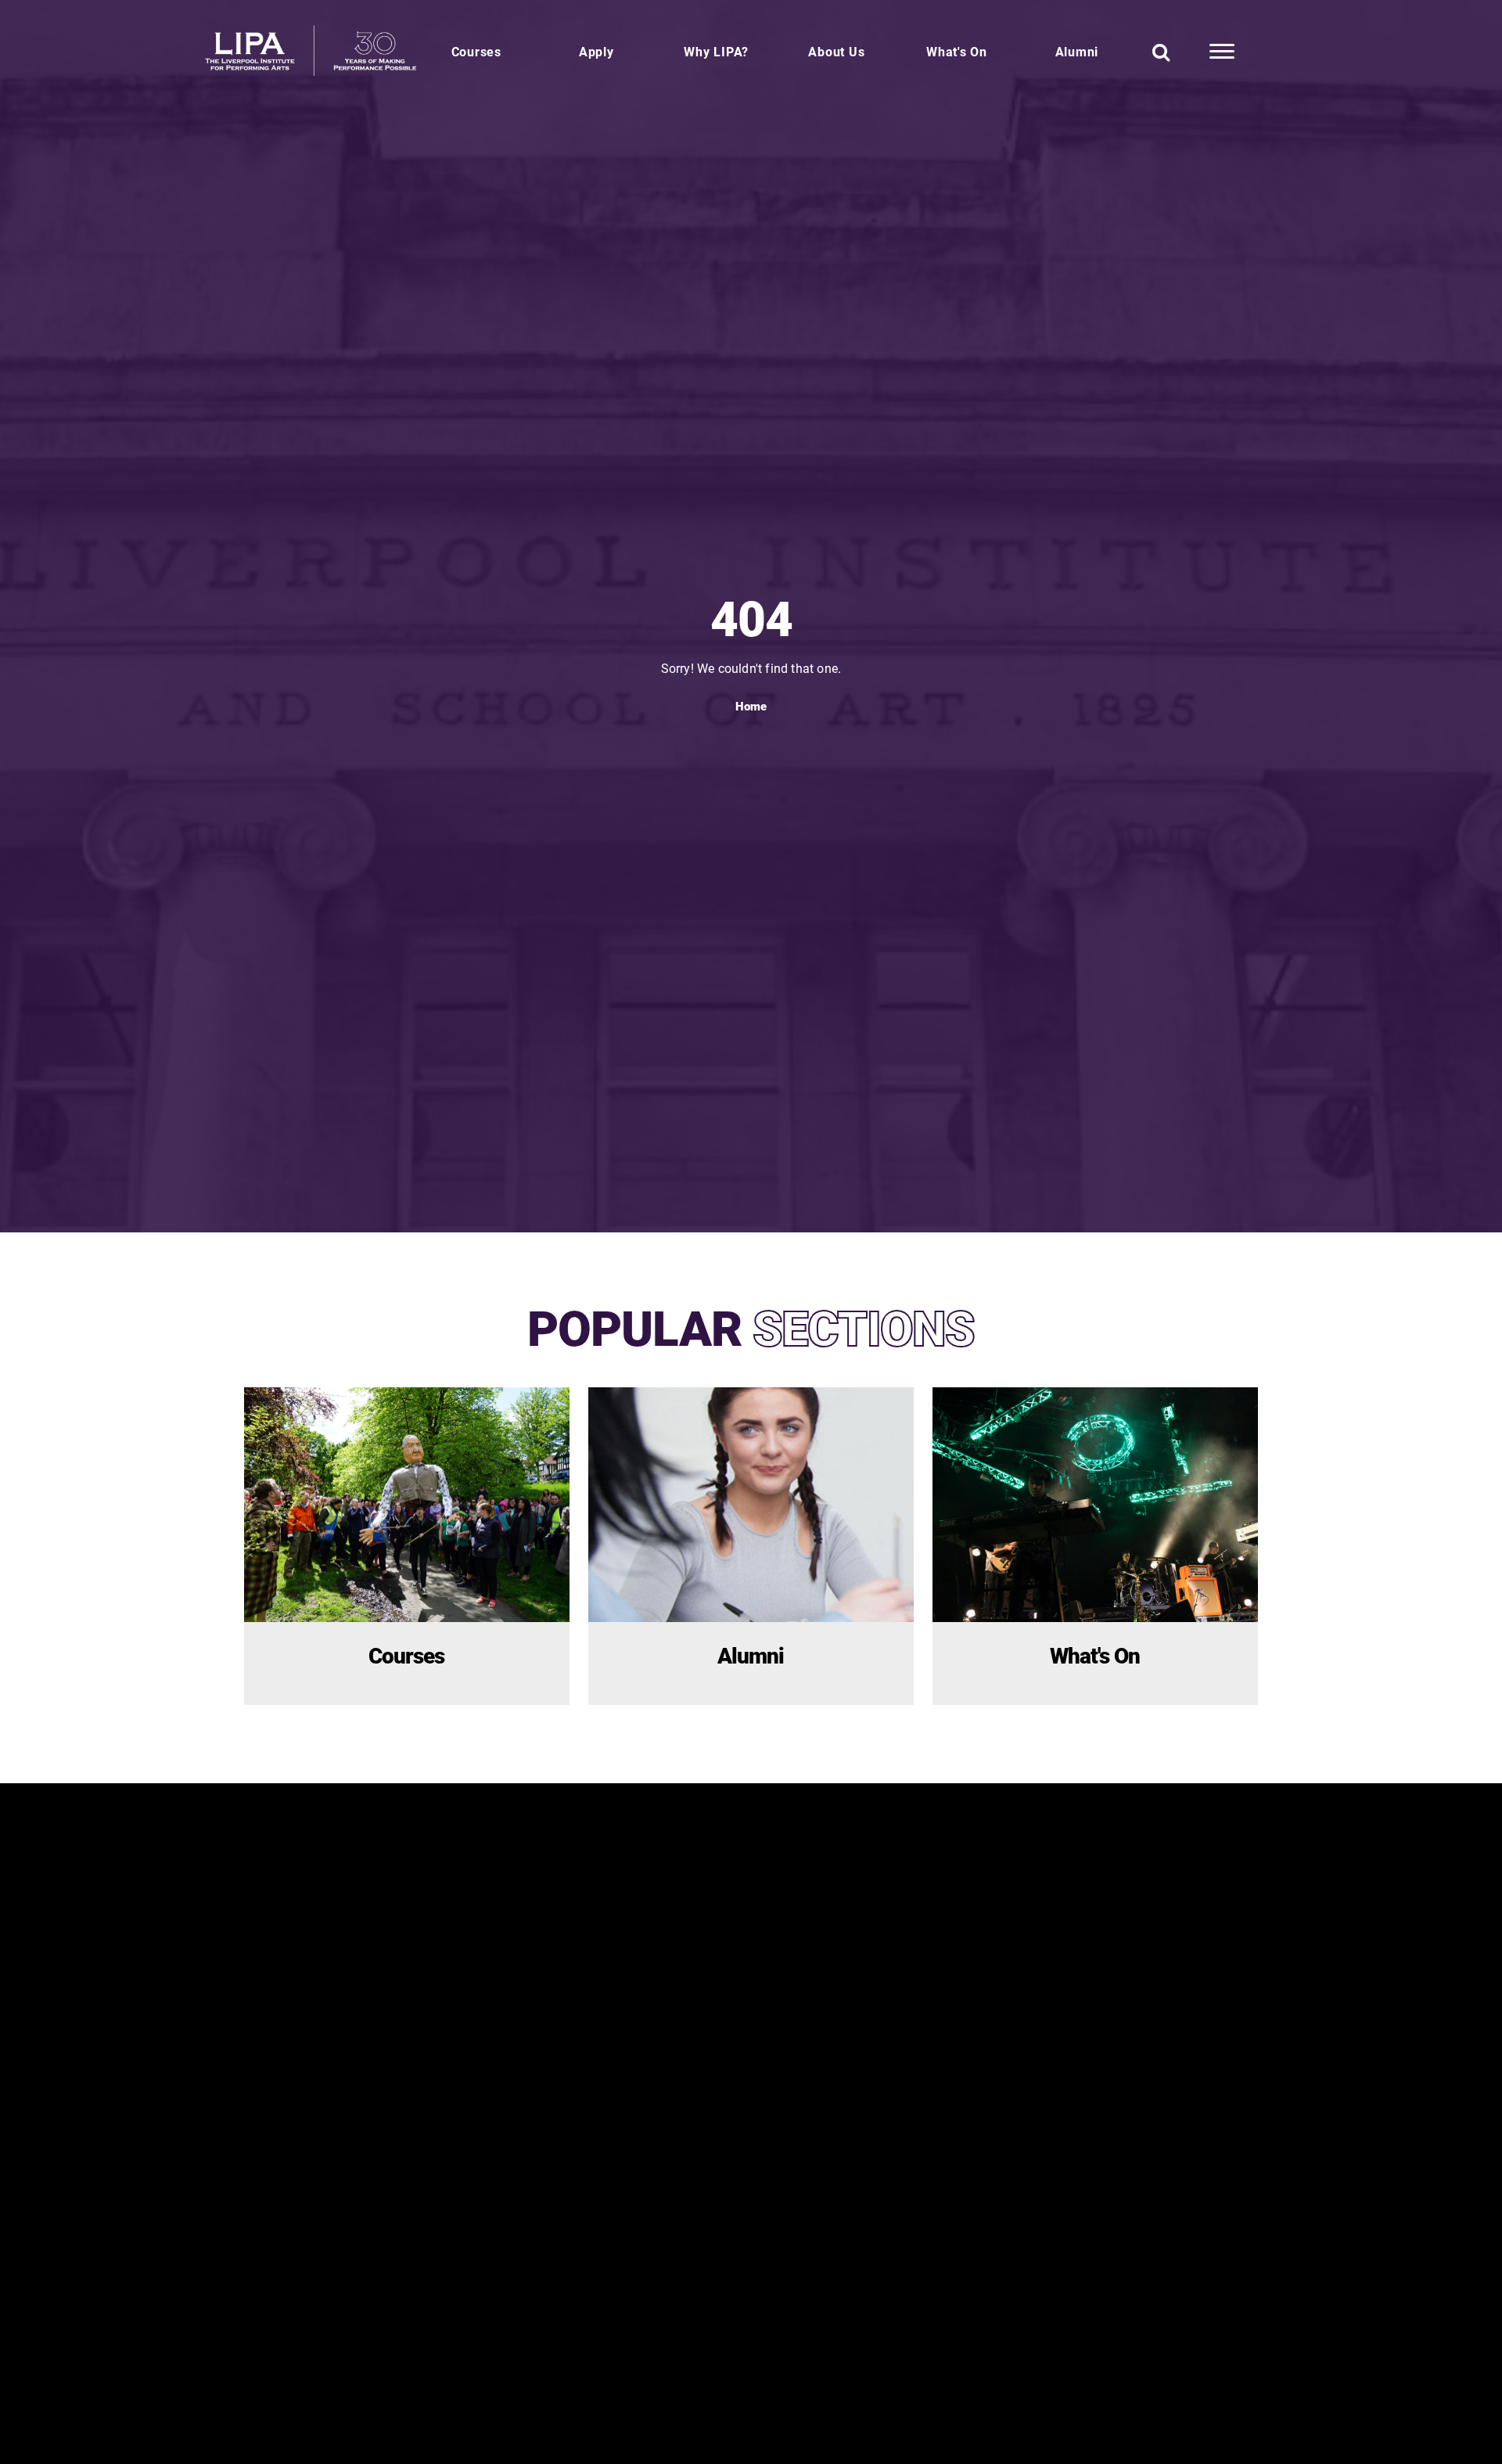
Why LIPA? (716, 51)
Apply (596, 51)
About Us (836, 51)
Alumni (1077, 51)
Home (751, 706)
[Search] (1161, 52)
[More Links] (1222, 52)
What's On (957, 51)
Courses (476, 51)
